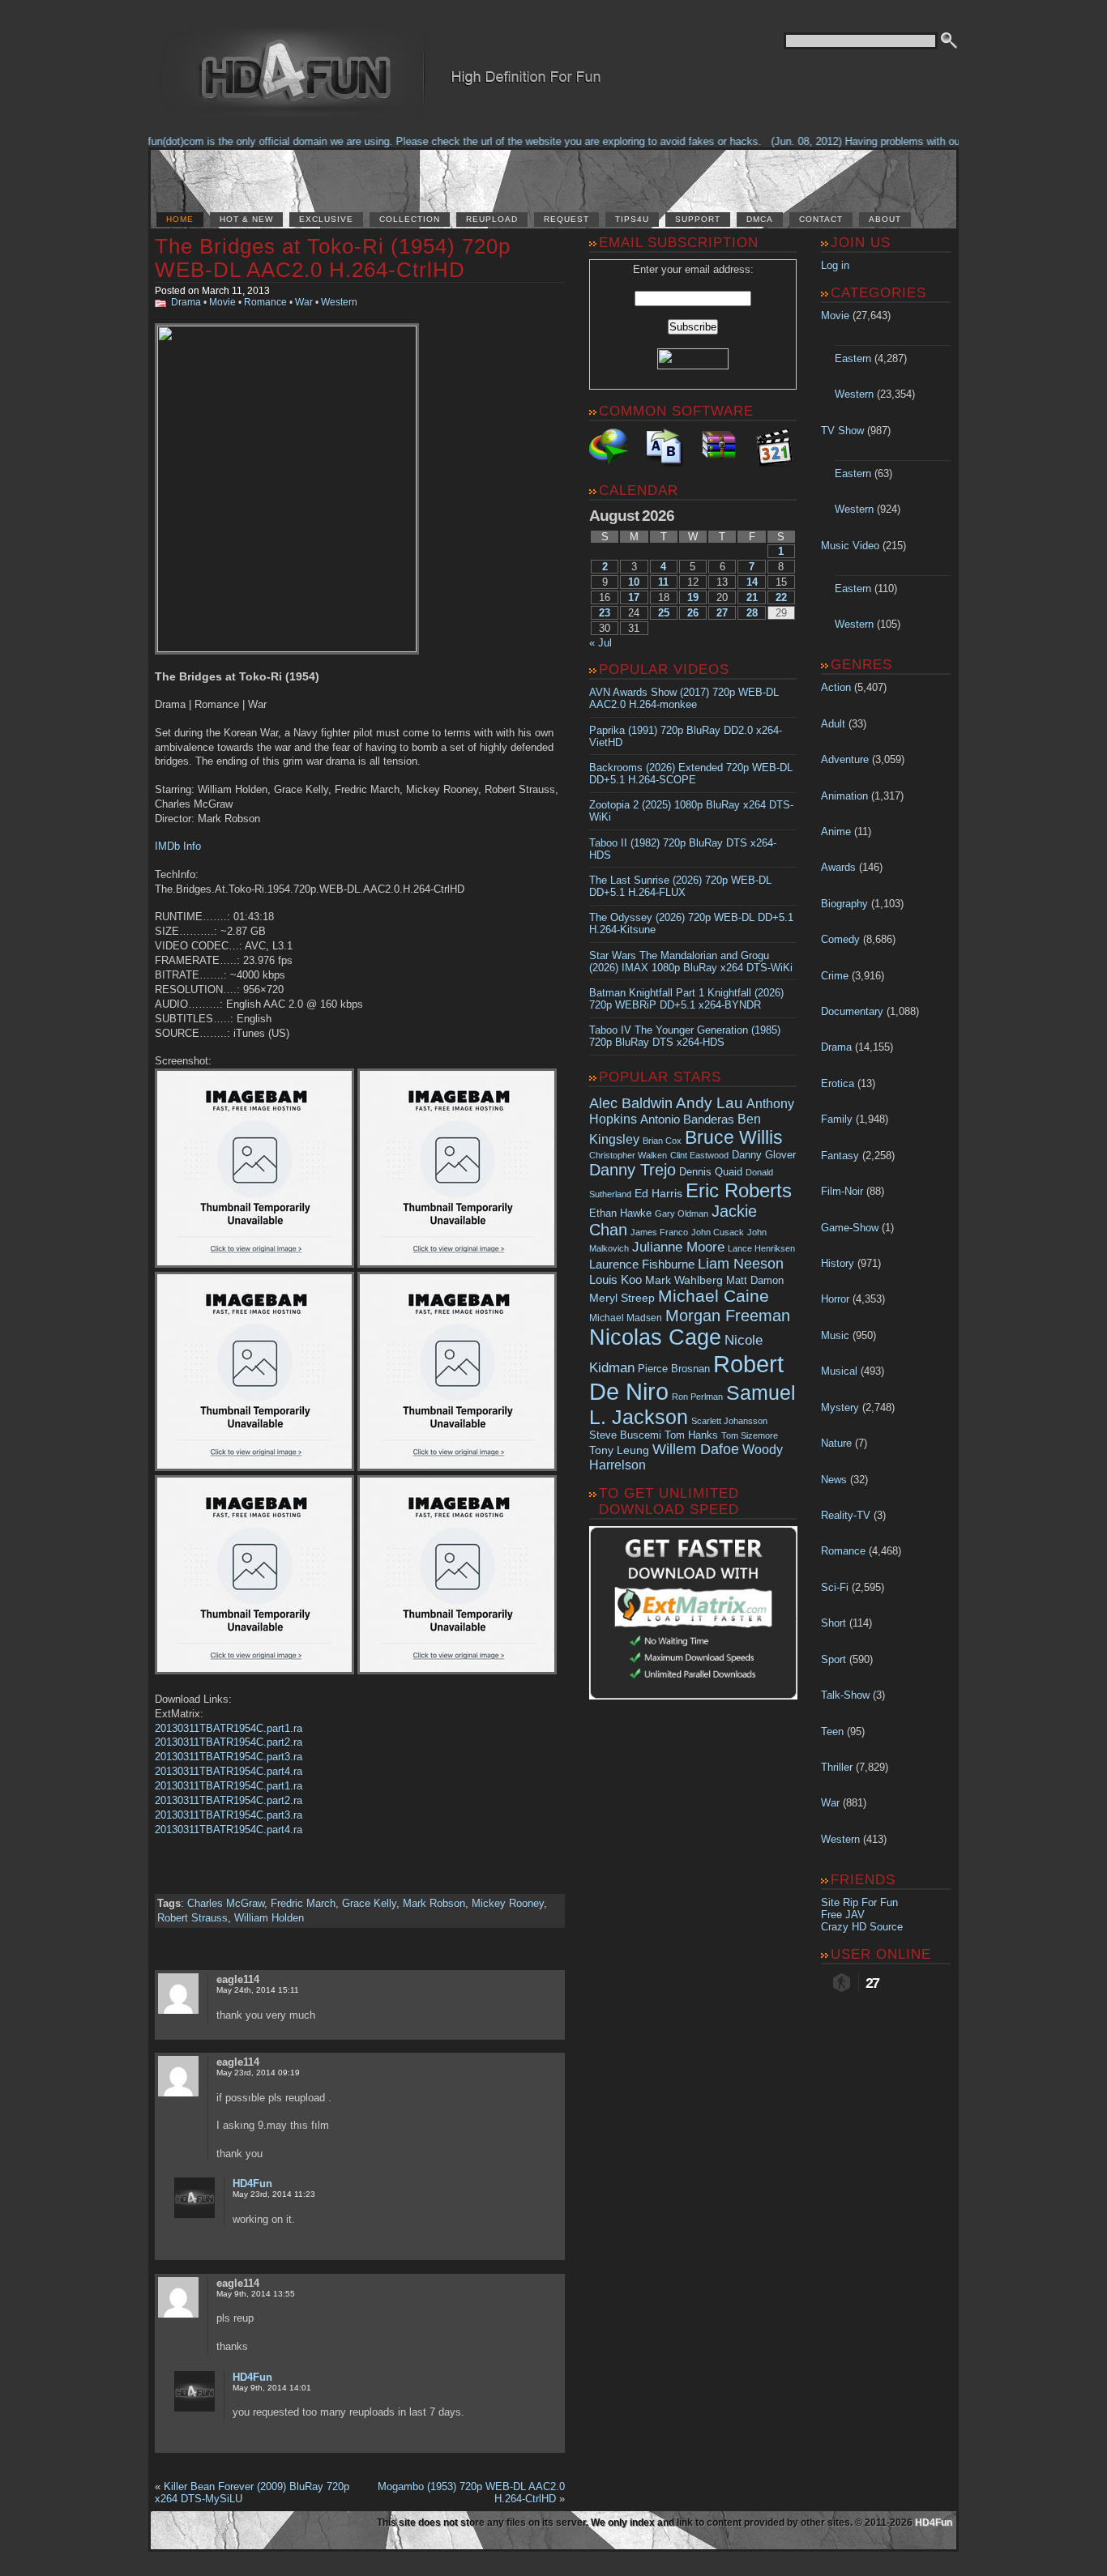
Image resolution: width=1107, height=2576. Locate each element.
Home (180, 219)
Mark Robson (434, 1903)
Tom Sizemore (750, 1435)
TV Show (842, 431)
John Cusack (718, 1232)
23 (605, 613)
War (304, 302)
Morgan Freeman (728, 1316)
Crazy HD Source (862, 1927)
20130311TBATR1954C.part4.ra (229, 1771)
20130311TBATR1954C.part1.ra (229, 1728)
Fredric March (303, 1903)
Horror (835, 1299)
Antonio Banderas (687, 1119)
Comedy (840, 939)
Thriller (837, 1767)
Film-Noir (842, 1191)
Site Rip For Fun (859, 1902)
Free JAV (843, 1915)
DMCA (760, 219)
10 (634, 582)
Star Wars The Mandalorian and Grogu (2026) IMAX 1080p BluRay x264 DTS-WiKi (691, 962)
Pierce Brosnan (674, 1369)
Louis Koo (615, 1279)
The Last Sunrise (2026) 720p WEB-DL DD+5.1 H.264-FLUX (680, 886)
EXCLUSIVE (326, 219)
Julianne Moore (678, 1247)
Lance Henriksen (761, 1248)
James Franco (659, 1232)
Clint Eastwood (699, 1155)
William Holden (269, 1918)
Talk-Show (845, 1695)
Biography (844, 904)
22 (781, 597)
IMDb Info (178, 846)
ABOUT (885, 219)
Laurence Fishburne (642, 1264)
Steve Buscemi (625, 1435)
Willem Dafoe (696, 1449)
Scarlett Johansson (729, 1421)
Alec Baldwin (631, 1103)
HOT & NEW (246, 219)
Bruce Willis (734, 1137)
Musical (839, 1371)
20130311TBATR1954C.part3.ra (229, 1757)
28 (752, 613)
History (838, 1263)
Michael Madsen (626, 1318)
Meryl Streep (622, 1298)
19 (693, 597)
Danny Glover (764, 1155)
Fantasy (840, 1156)
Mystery (840, 1407)
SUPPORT (698, 219)
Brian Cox (662, 1141)
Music (835, 1335)
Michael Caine (714, 1296)
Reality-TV (846, 1515)
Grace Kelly (369, 1903)
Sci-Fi (835, 1587)
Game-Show (850, 1228)
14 (752, 582)
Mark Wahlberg (684, 1280)
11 (663, 582)
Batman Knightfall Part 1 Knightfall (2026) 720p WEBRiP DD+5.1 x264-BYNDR (686, 999)
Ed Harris (658, 1193)
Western (339, 302)
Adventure (845, 759)
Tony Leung (619, 1450)
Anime (836, 832)
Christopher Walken (628, 1155)
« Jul (601, 643)
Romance (265, 302)
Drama (186, 302)
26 (693, 613)
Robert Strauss (192, 1918)
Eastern (853, 358)
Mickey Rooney (508, 1903)
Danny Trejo (633, 1170)
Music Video (850, 546)
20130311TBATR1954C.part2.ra (229, 1742)
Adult (833, 724)
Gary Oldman (682, 1213)
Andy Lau (710, 1102)
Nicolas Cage (655, 1337)
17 (634, 597)
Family (837, 1119)
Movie (222, 302)
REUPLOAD (492, 219)
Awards (838, 867)
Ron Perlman (697, 1397)
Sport (833, 1659)
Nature (836, 1443)
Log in (835, 265)
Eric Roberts (739, 1190)
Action (836, 687)
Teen (832, 1732)
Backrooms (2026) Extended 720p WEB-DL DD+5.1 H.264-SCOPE (691, 774)
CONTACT (821, 219)
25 (664, 613)
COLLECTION (410, 219)
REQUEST (566, 219)
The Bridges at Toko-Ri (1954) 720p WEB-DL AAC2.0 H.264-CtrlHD (333, 258)
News (834, 1480)
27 (722, 613)
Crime (835, 976)
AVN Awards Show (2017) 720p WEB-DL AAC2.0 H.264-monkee (684, 698)
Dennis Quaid (711, 1172)
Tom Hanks (691, 1435)
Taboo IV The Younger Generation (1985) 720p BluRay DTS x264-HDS (685, 1036)
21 (752, 597)
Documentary (852, 1011)
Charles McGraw (226, 1903)
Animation (844, 796)
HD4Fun (252, 2184)
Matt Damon (755, 1281)
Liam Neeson (741, 1264)
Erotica (838, 1083)
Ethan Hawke (620, 1213)
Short (833, 1623)
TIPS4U (632, 219)
